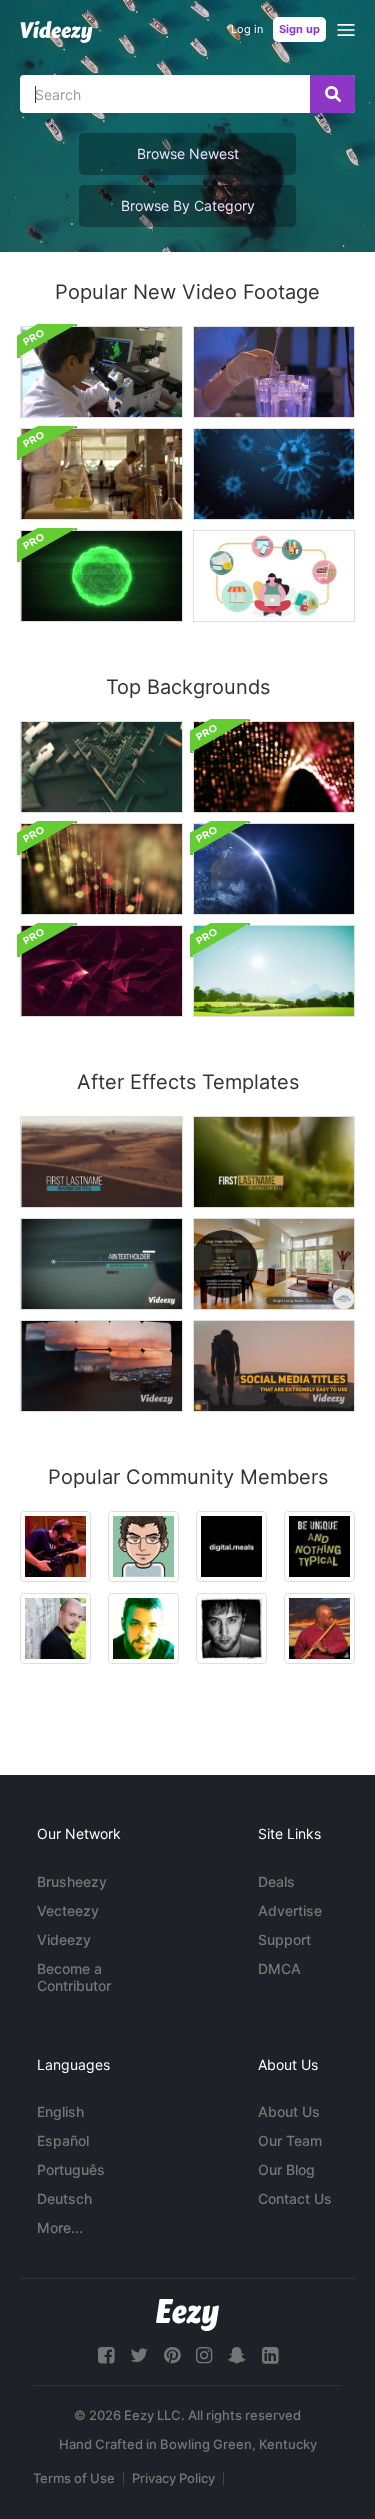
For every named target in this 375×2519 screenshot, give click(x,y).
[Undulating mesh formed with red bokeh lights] (274, 767)
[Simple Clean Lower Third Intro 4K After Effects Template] (101, 1162)
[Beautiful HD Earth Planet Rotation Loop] (274, 869)
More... (60, 2227)
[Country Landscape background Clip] (274, 971)
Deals (276, 1881)
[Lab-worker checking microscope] (101, 372)
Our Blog (286, 2169)
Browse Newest (188, 153)
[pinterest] (172, 2355)
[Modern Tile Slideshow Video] (101, 1366)
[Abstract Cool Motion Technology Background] (101, 971)
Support (284, 1939)
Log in (247, 29)
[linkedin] (270, 2355)
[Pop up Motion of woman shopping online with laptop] (274, 576)
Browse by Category (188, 205)
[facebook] (106, 2355)
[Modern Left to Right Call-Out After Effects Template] (101, 1264)
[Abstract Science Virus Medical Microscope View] (101, 576)
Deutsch (64, 2198)
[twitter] (139, 2355)
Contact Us (295, 2198)
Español (63, 2140)
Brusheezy (72, 1881)
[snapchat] (237, 2355)
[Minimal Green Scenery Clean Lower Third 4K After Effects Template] (274, 1162)
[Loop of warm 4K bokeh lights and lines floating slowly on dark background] (101, 869)
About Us (289, 2111)
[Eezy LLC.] (187, 2314)
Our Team (290, 2140)
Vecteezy (68, 1910)
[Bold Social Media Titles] (274, 1366)
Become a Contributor (74, 1977)
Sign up (299, 29)
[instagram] (204, 2355)
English (60, 2111)
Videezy (64, 1939)
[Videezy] (56, 32)
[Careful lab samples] (274, 372)
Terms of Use (74, 2478)
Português (71, 2169)
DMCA (279, 1968)
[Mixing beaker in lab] (101, 474)
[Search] (332, 94)
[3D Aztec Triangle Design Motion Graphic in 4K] (101, 767)
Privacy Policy (173, 2478)
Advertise (290, 1910)
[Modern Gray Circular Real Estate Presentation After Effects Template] (274, 1264)
